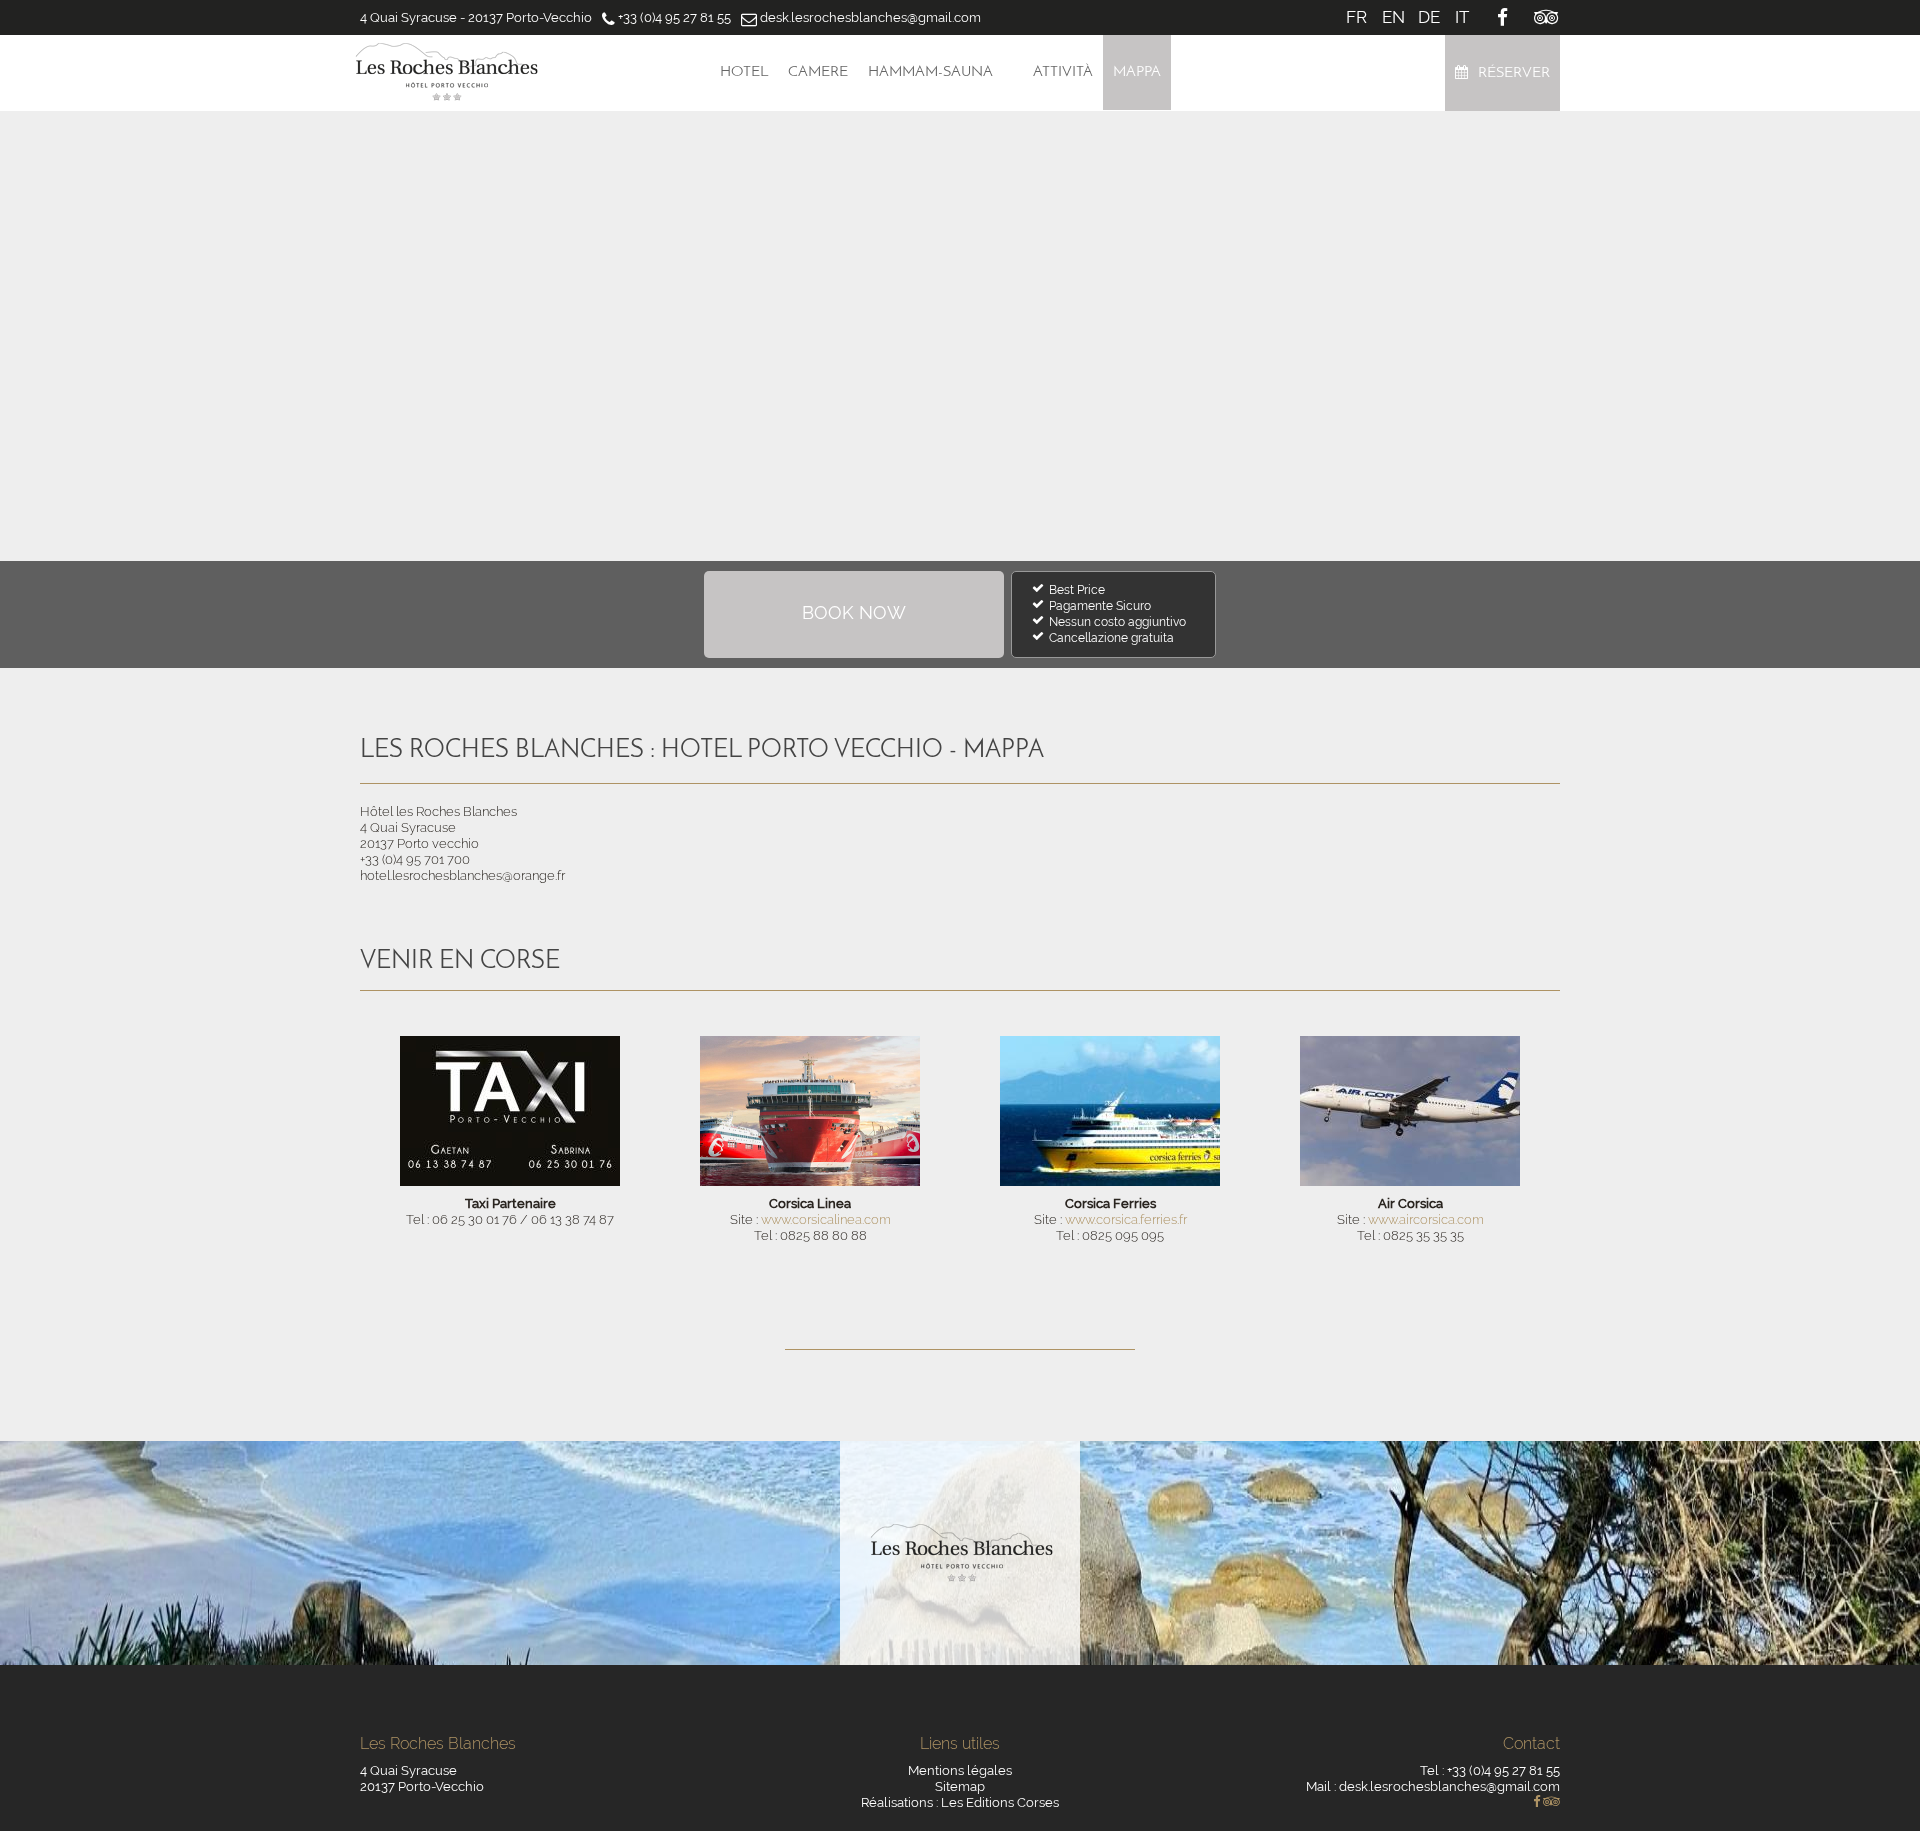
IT (1462, 17)
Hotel (744, 72)
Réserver (1514, 73)
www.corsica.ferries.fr (1126, 1219)
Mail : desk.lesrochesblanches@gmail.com (1433, 1786)
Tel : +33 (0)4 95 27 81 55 (1490, 1770)
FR (1356, 17)
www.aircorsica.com (1426, 1219)
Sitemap (960, 1786)
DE (1429, 17)
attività (1063, 72)
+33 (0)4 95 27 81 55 (674, 17)
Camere (818, 72)
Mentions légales (960, 1770)
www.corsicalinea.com (826, 1219)
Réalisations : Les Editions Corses (960, 1802)
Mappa (1137, 72)
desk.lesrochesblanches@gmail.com (870, 17)
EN (1393, 17)
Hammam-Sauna (930, 72)
